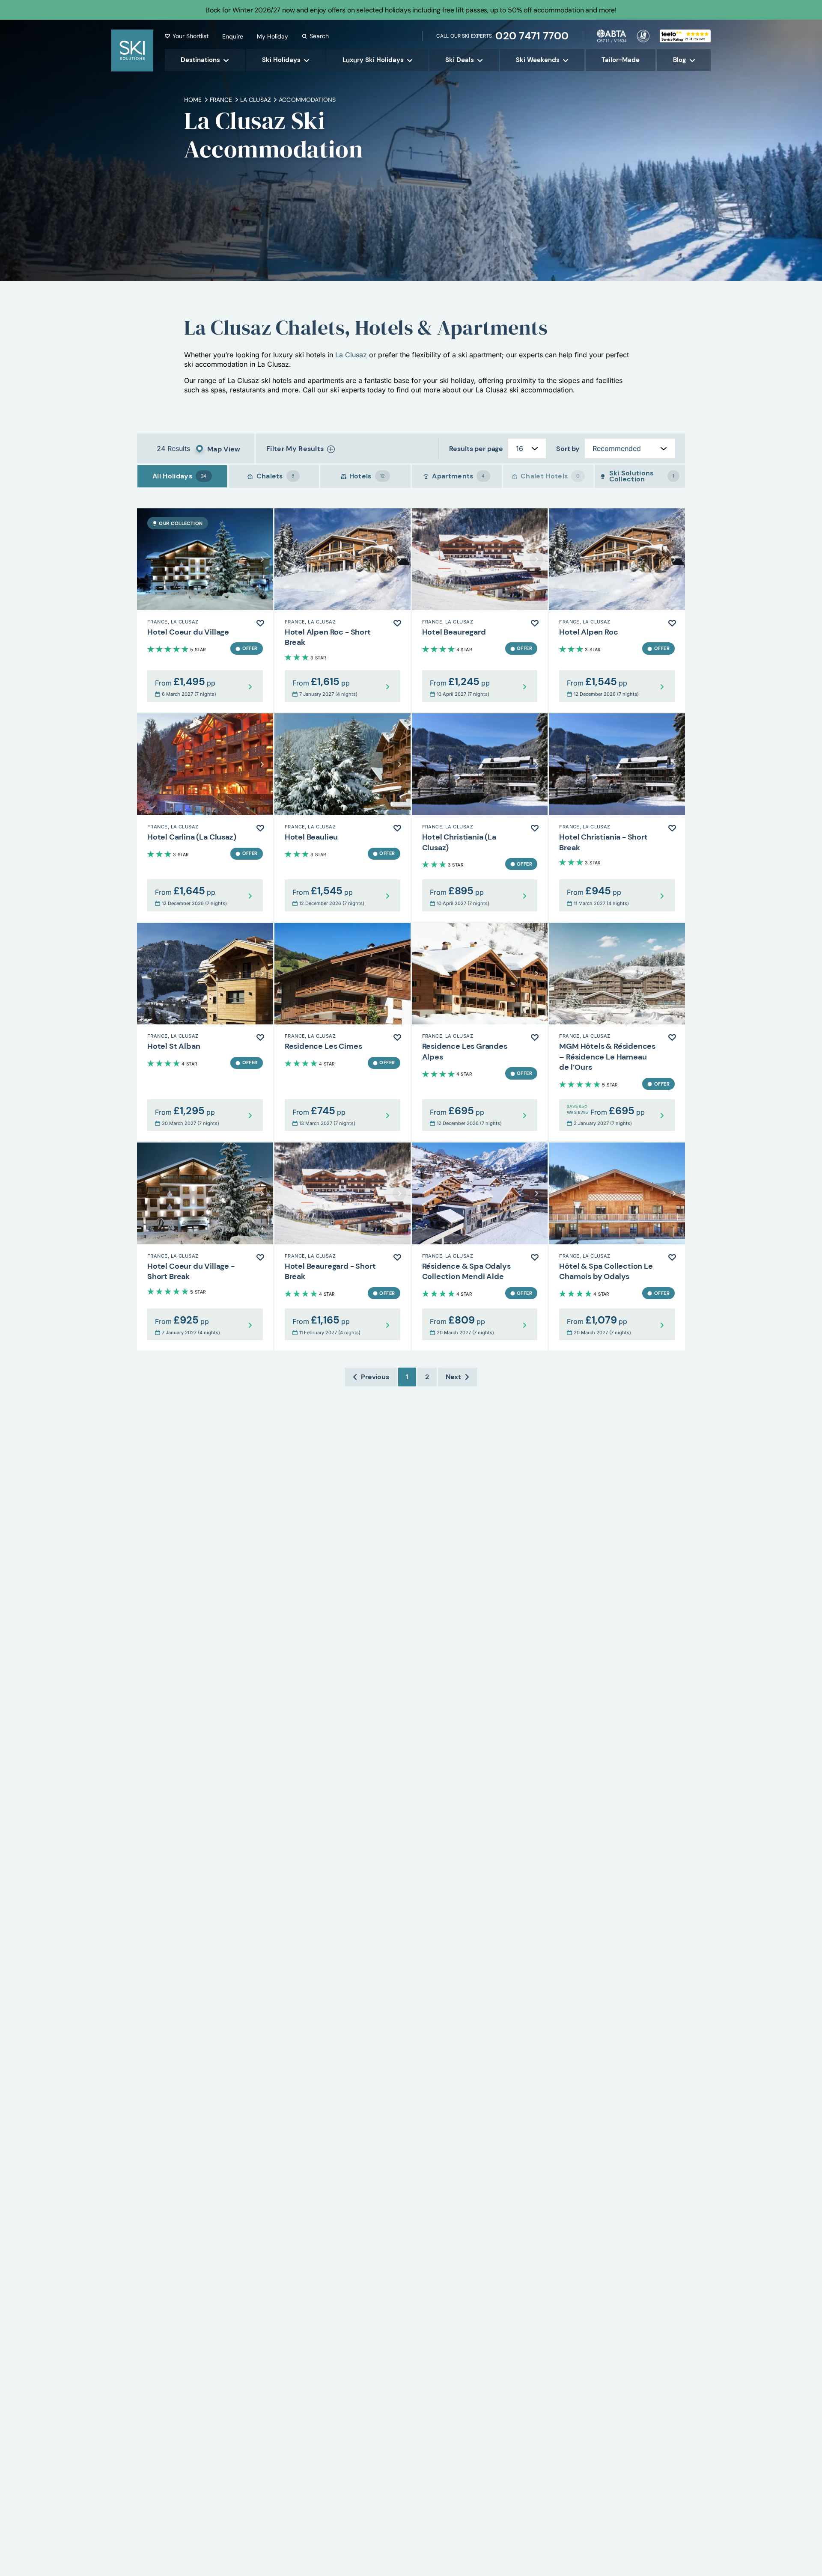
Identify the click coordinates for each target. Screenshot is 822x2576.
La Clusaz (351, 355)
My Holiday (273, 36)
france (221, 100)
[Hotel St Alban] (205, 1032)
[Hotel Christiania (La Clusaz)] (480, 817)
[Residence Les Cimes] (342, 1032)
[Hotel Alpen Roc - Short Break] (342, 610)
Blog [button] (680, 60)
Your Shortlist (191, 36)
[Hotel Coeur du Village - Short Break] (205, 1246)
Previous (375, 1377)
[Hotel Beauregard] (480, 610)
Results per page (476, 449)
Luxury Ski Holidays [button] (373, 60)
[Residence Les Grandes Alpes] (480, 1032)
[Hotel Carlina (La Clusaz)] (205, 817)
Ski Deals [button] (460, 60)
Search (319, 36)
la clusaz (256, 100)
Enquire (233, 36)
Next (453, 1377)
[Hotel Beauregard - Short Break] (342, 1246)
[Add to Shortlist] (260, 623)
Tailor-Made (621, 60)
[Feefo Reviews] (685, 35)
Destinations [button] (200, 60)
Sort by (568, 449)
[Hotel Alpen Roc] (617, 610)
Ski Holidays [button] (281, 60)
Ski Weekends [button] (538, 60)
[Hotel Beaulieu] (342, 817)
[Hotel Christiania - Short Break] (617, 817)
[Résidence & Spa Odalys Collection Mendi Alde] (480, 1246)
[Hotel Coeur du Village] (205, 610)
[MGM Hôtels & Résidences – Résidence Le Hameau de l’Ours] (617, 1032)
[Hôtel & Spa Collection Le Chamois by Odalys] (617, 1246)
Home (193, 100)
